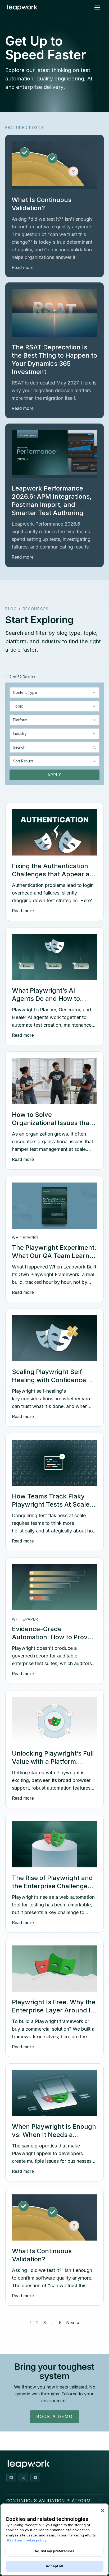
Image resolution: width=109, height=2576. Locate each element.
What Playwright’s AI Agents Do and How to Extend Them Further (46, 999)
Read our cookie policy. (27, 2540)
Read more (23, 267)
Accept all (54, 2566)
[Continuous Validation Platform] (99, 2501)
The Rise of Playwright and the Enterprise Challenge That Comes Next (52, 1886)
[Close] (103, 2511)
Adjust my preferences (54, 2551)
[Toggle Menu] (97, 8)
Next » (73, 2323)
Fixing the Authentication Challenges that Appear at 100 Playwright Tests (52, 874)
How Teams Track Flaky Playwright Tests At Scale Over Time (51, 1504)
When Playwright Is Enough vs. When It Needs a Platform (54, 2135)
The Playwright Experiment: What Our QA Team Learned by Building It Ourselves (54, 1256)
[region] (54, 2540)
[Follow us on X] (23, 2478)
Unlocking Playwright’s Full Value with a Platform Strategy (53, 1762)
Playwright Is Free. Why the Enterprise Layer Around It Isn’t (54, 2010)
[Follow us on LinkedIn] (11, 2478)
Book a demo (54, 2416)
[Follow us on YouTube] (35, 2478)
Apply (54, 775)
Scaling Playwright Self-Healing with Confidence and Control (49, 1380)
